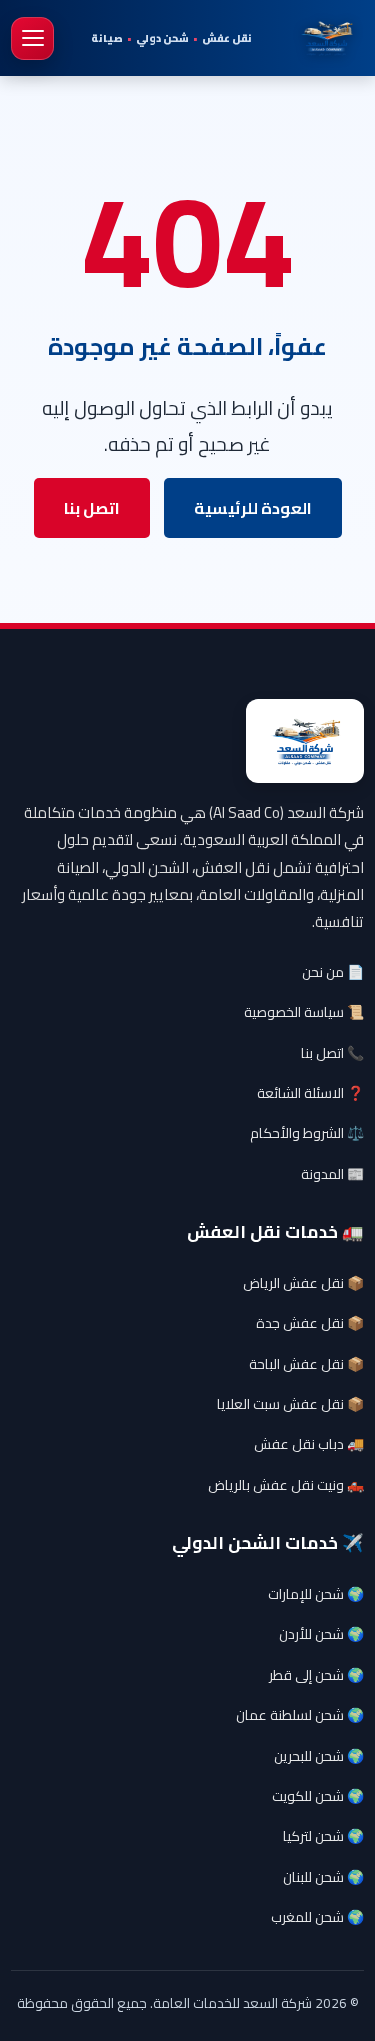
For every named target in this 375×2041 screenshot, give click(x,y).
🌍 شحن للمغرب (317, 1917)
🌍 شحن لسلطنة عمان (300, 1715)
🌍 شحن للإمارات (316, 1594)
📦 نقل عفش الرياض (303, 1283)
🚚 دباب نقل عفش (309, 1444)
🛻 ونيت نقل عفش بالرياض (286, 1485)
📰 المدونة (332, 1174)
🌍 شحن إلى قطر (316, 1675)
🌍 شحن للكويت (318, 1796)
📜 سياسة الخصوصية (304, 1012)
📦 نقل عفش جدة (310, 1323)
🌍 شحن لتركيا (323, 1836)
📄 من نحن (333, 972)
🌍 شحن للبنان (323, 1877)
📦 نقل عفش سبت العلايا (290, 1404)
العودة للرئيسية (253, 508)
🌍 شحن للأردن (321, 1634)
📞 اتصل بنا (332, 1053)
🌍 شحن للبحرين (319, 1756)
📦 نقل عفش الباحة (306, 1364)
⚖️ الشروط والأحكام (307, 1133)
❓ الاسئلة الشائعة (310, 1093)
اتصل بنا (92, 508)
